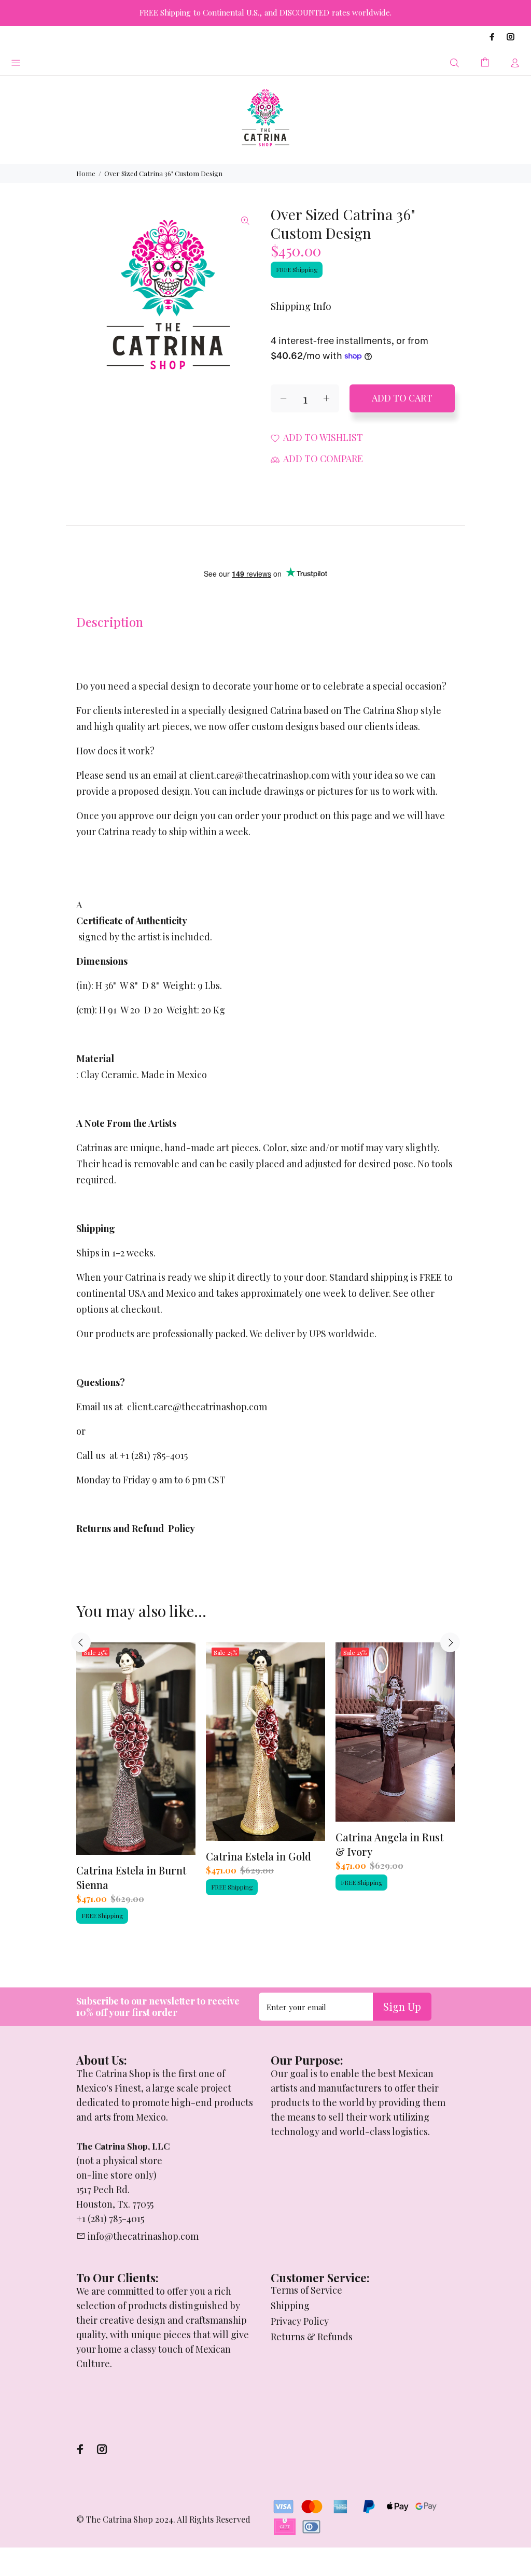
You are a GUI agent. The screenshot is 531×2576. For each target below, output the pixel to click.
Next (450, 1642)
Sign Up (402, 2006)
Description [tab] (110, 622)
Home (86, 173)
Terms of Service (306, 2290)
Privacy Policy (300, 2321)
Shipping (290, 2306)
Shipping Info (301, 306)
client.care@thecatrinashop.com (197, 1407)
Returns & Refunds (312, 2337)
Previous (81, 1642)
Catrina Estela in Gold (258, 1856)
